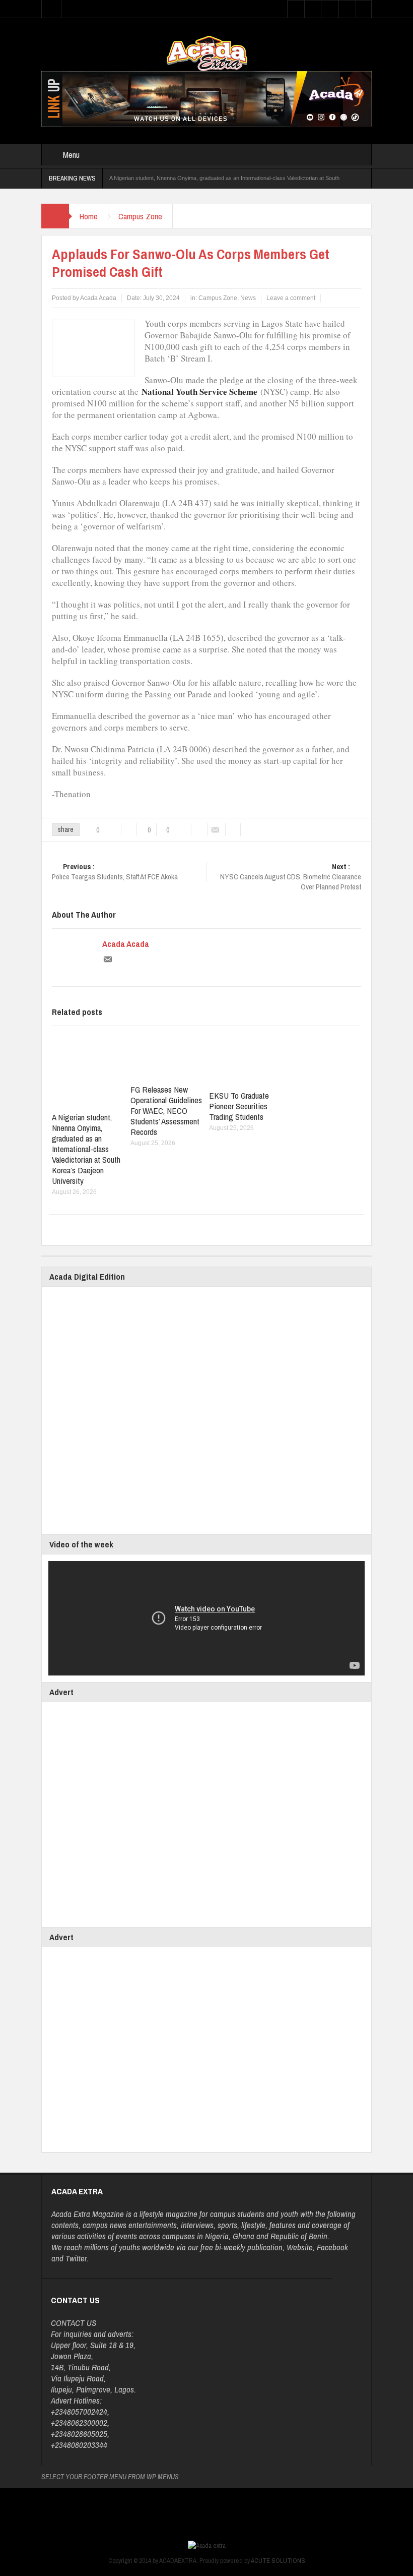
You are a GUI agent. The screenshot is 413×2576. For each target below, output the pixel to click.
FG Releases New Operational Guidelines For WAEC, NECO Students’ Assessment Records (166, 1111)
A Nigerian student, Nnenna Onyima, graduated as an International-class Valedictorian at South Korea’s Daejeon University (86, 1149)
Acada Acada (126, 944)
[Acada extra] (207, 53)
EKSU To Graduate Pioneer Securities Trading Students (239, 1106)
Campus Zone (140, 216)
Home (88, 216)
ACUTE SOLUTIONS (278, 2561)
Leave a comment (291, 298)
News (248, 298)
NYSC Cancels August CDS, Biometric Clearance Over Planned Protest (291, 877)
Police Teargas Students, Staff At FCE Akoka (115, 872)
